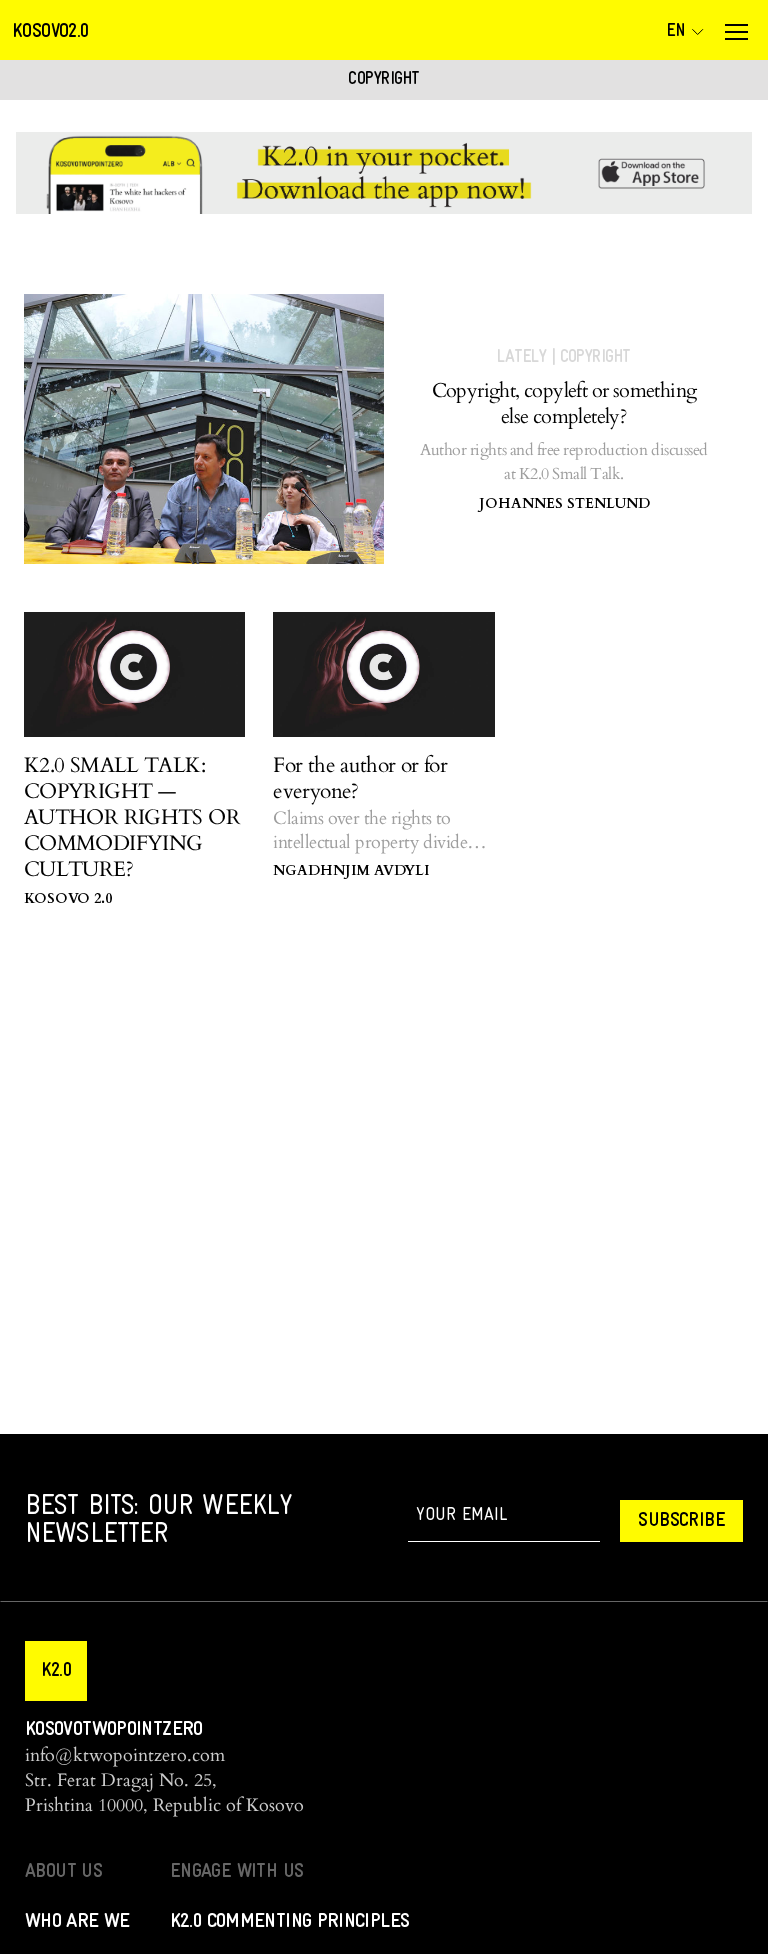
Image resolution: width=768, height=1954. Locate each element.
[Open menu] (736, 32)
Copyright (595, 357)
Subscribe (681, 1521)
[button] (56, 1671)
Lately (521, 357)
